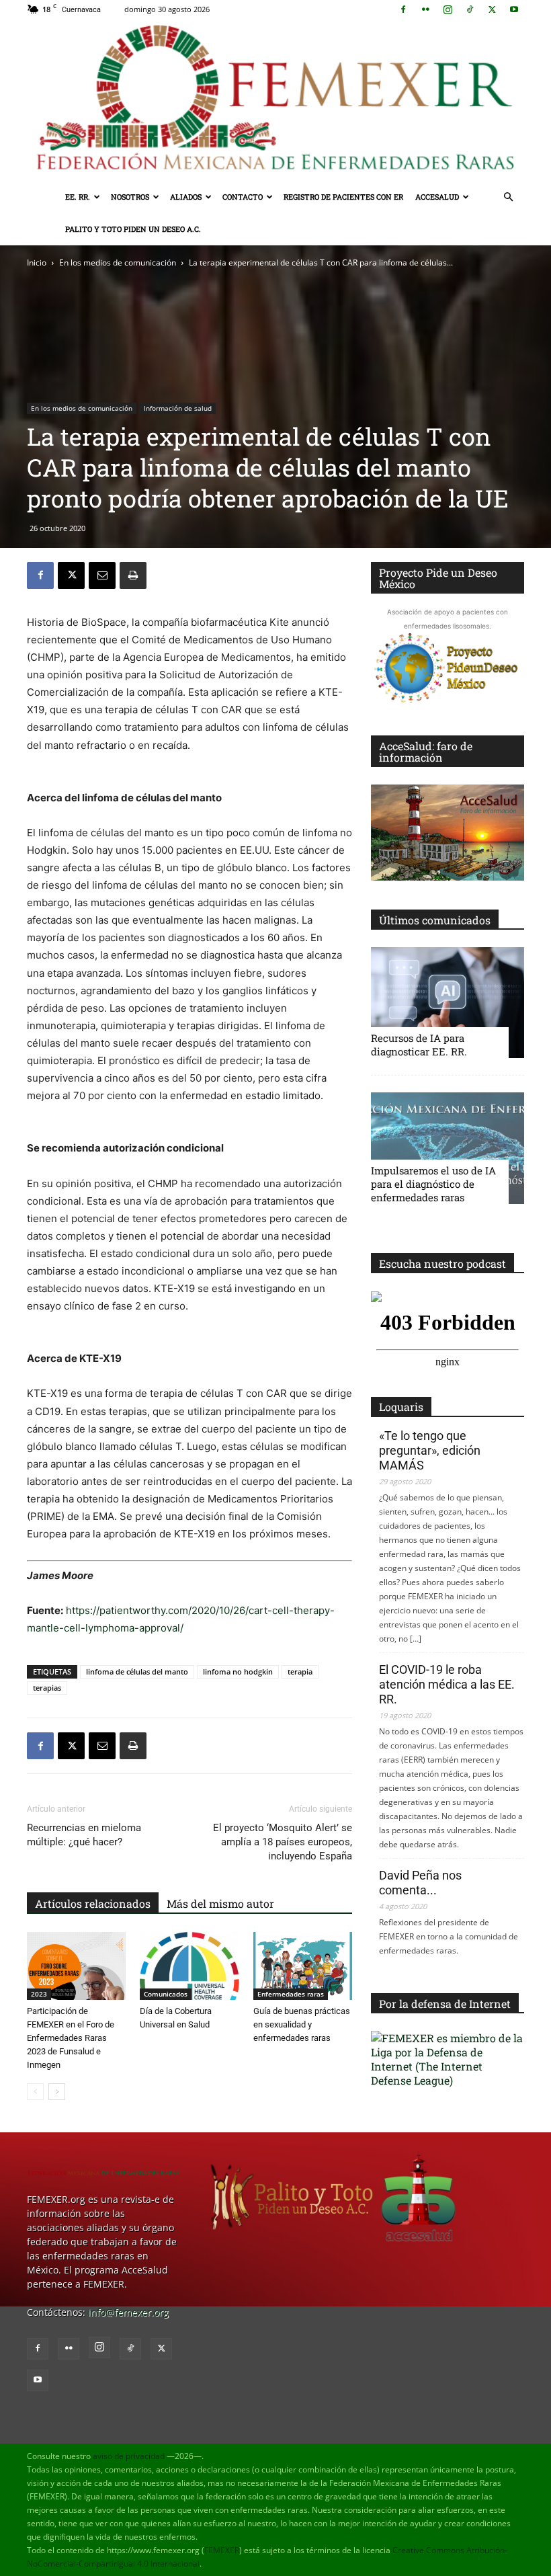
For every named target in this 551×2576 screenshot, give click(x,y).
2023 (39, 1994)
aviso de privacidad (129, 2456)
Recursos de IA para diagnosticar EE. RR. (419, 1045)
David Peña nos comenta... (420, 1883)
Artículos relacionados (93, 1903)
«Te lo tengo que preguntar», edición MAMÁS (430, 1450)
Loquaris (401, 1407)
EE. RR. (78, 197)
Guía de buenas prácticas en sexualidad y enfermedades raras (302, 2024)
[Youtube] (514, 9)
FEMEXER (222, 2550)
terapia (300, 1672)
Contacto (243, 197)
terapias (47, 1688)
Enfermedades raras (291, 1994)
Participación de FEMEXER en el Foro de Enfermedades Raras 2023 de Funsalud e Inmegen (71, 2038)
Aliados (186, 197)
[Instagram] (448, 9)
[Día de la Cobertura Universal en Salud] (189, 1966)
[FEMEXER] (275, 100)
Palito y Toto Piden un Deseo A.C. (133, 229)
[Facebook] (403, 9)
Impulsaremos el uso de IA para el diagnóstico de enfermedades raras (433, 1184)
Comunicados (166, 1994)
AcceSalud (437, 197)
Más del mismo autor (220, 1903)
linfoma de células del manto (137, 1672)
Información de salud (178, 408)
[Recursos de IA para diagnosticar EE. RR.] (448, 1003)
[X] (492, 9)
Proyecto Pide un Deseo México (438, 578)
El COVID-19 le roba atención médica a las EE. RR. (447, 1684)
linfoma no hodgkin (238, 1672)
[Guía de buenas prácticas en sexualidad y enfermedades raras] (303, 1966)
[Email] (102, 575)
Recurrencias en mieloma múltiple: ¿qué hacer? (84, 1835)
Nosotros (130, 197)
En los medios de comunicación (118, 263)
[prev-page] (35, 2092)
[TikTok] (470, 9)
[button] (508, 197)
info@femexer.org (128, 2312)
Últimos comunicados (435, 920)
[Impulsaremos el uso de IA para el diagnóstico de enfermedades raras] (448, 1148)
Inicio (37, 263)
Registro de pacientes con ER (343, 197)
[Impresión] (133, 575)
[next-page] (57, 2092)
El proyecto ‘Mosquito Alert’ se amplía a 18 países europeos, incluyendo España (283, 1842)
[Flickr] (425, 9)
